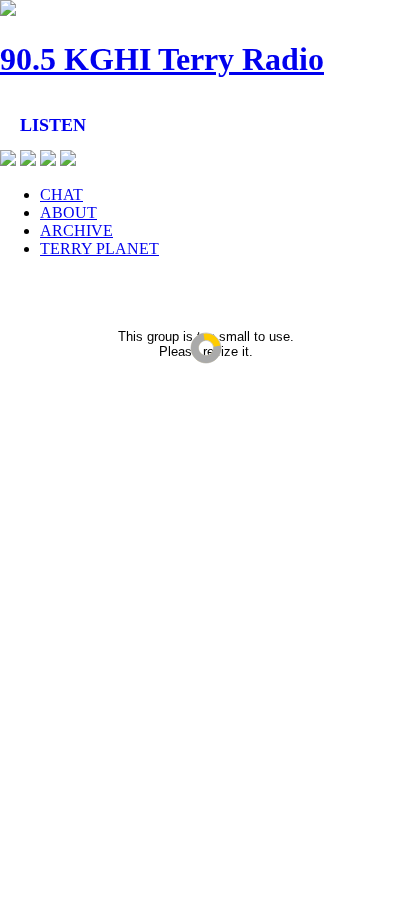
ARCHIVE (76, 230)
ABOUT (68, 212)
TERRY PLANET (99, 248)
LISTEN (53, 125)
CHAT (61, 194)
